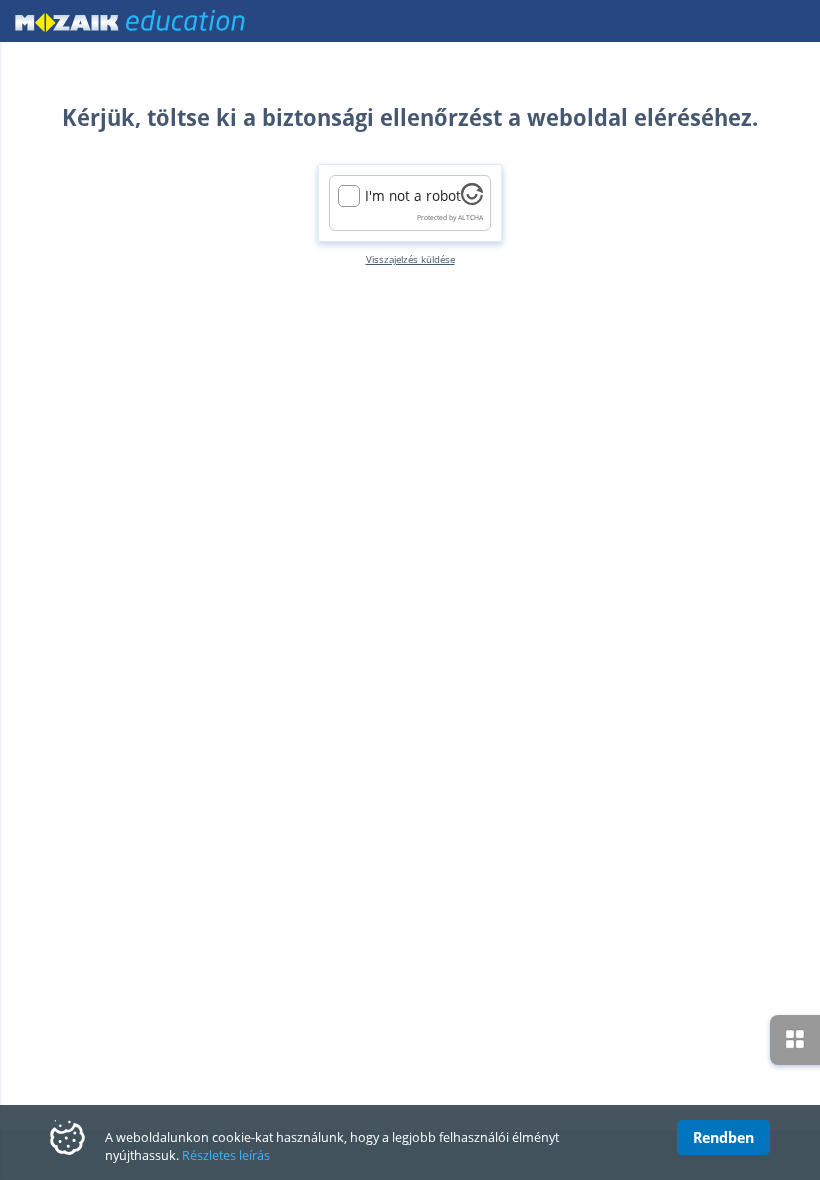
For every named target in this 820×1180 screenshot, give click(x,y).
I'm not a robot (413, 196)
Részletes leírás (226, 1155)
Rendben (723, 1137)
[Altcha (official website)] (472, 199)
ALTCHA (470, 217)
